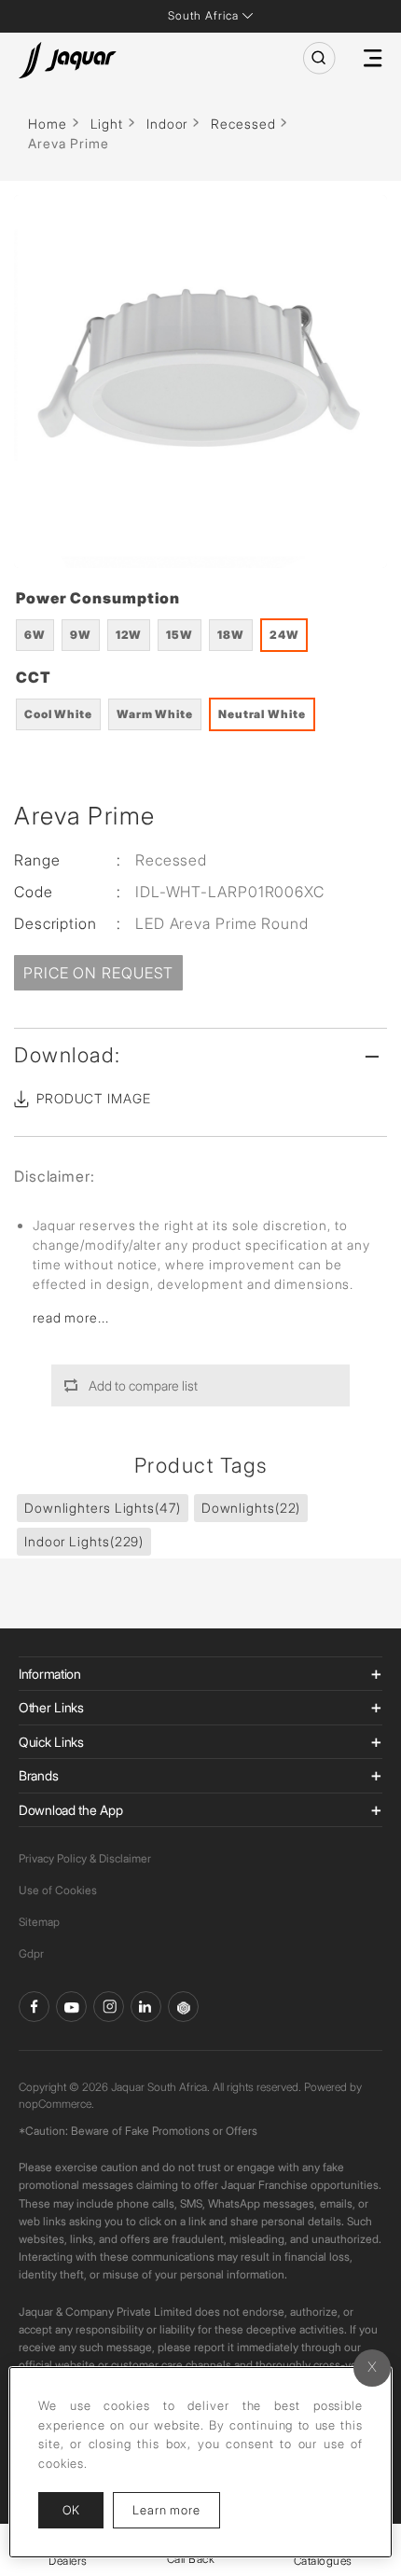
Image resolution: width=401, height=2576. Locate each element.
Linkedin (146, 2007)
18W (231, 635)
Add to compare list (143, 1385)
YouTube (71, 2007)
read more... (71, 1317)
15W (180, 635)
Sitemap (39, 1922)
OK (71, 2510)
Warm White (155, 714)
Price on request (98, 973)
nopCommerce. (56, 2104)
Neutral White (262, 714)
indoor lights (84, 1541)
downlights (251, 1508)
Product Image (94, 1098)
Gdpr (31, 1953)
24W (284, 635)
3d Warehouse (183, 2007)
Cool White (58, 714)
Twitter (109, 2007)
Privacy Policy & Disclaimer (85, 1858)
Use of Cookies (58, 1890)
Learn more (176, 2509)
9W (81, 635)
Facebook (34, 2007)
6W (35, 635)
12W (129, 635)
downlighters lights (103, 1508)
